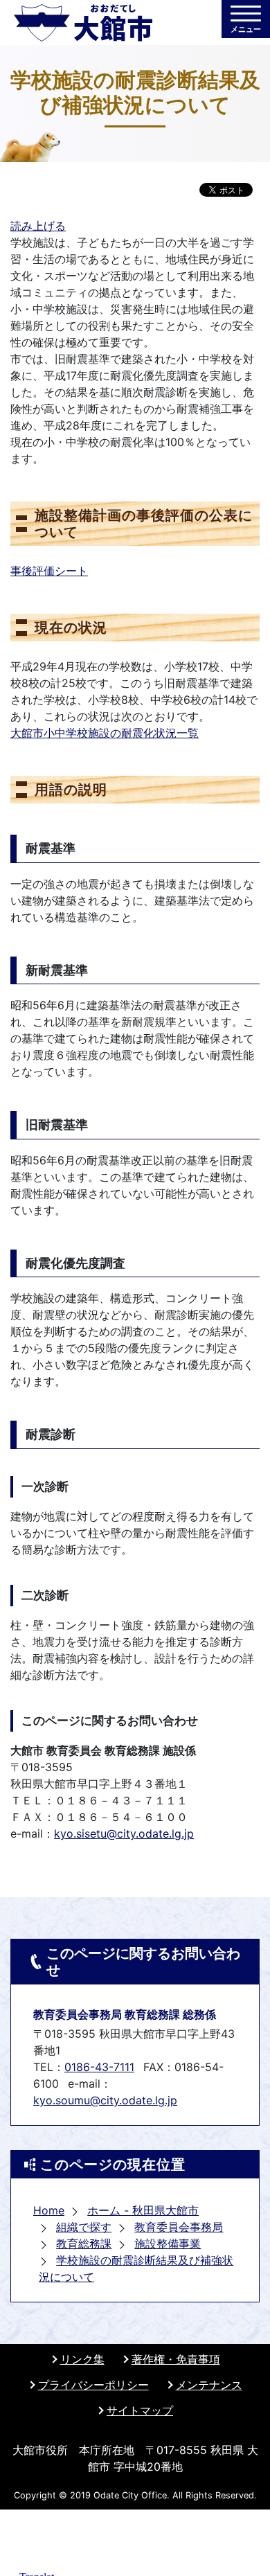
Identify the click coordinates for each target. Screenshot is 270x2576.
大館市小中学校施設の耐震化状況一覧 (105, 733)
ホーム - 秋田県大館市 (143, 2210)
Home (49, 2210)
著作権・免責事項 (176, 2359)
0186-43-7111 (99, 2067)
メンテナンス (209, 2385)
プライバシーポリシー (93, 2385)
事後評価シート (49, 571)
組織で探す (84, 2227)
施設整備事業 (168, 2244)
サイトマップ (140, 2410)
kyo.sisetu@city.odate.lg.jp (124, 1833)
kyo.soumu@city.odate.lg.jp (105, 2100)
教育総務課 (84, 2244)
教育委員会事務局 (179, 2227)
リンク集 (82, 2359)
